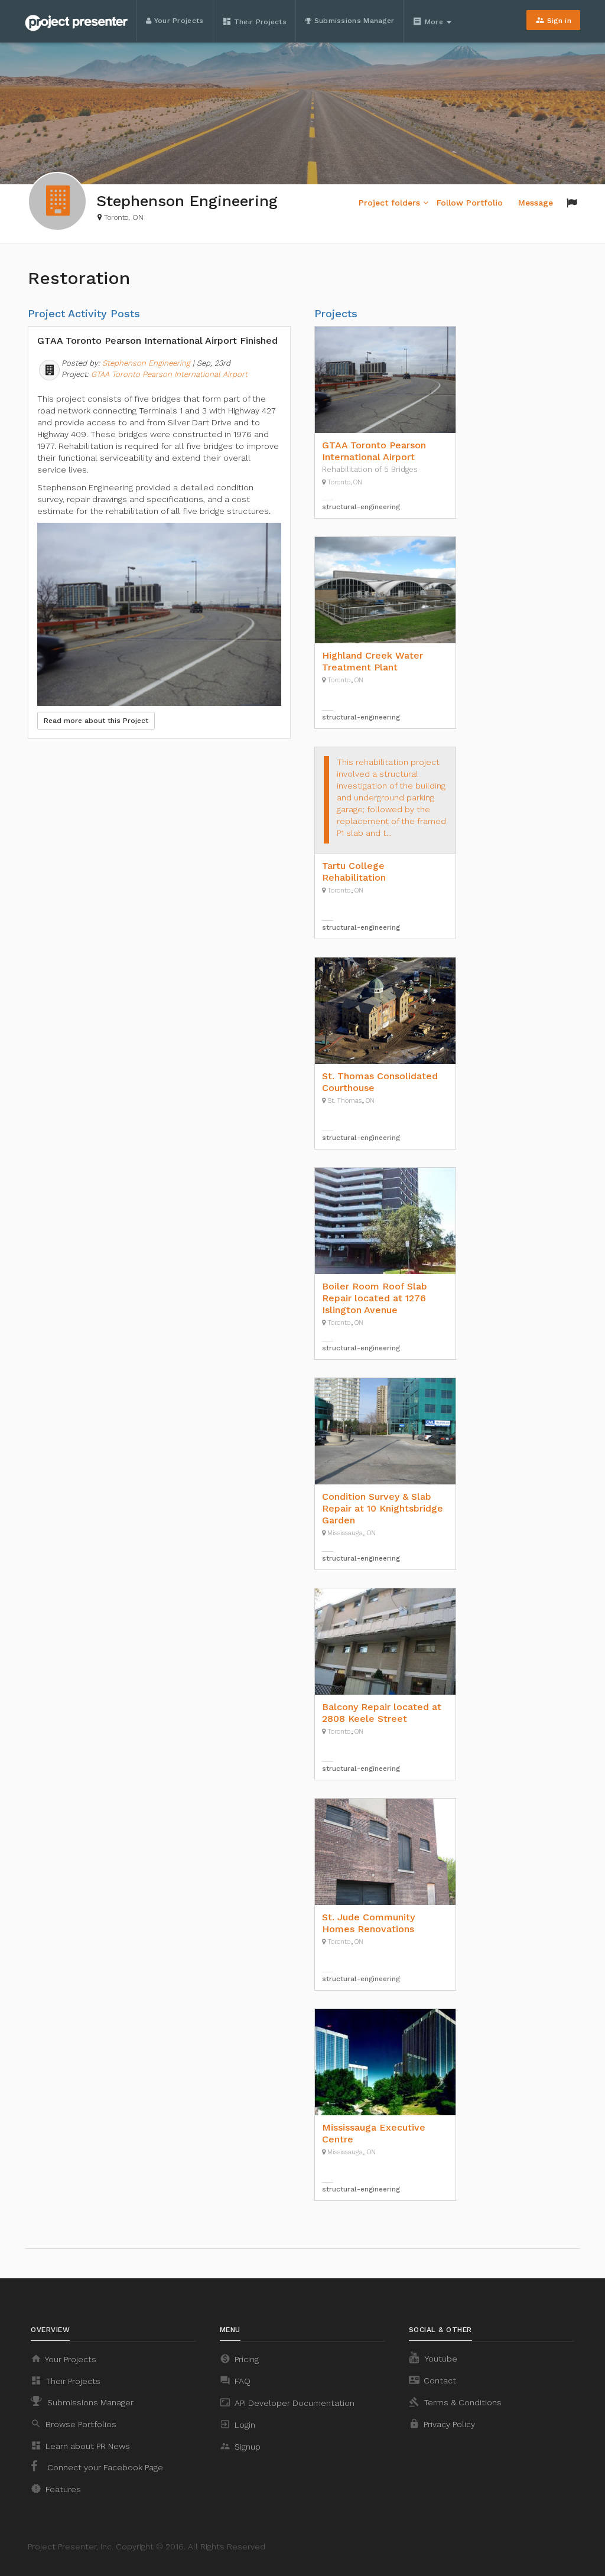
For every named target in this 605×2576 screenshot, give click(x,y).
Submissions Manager (353, 21)
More (429, 21)
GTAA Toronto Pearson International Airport (169, 374)
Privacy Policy (442, 2424)
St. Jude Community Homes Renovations (368, 1923)
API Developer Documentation (287, 2402)
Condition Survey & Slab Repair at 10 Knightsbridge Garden (383, 1508)
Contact (432, 2380)
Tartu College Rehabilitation (354, 872)
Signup (240, 2446)
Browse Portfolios (74, 2424)
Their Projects (255, 21)
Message (536, 203)
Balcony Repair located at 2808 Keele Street (382, 1713)
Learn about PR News (80, 2445)
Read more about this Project (96, 721)
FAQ (235, 2380)
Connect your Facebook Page (104, 2467)
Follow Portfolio (470, 203)
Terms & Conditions (455, 2402)
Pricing (239, 2359)
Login (238, 2424)
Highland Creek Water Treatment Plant (373, 661)
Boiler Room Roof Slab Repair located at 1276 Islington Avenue (375, 1298)
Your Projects (177, 21)
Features (56, 2489)
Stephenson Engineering (146, 363)
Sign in (553, 20)
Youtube (440, 2359)
